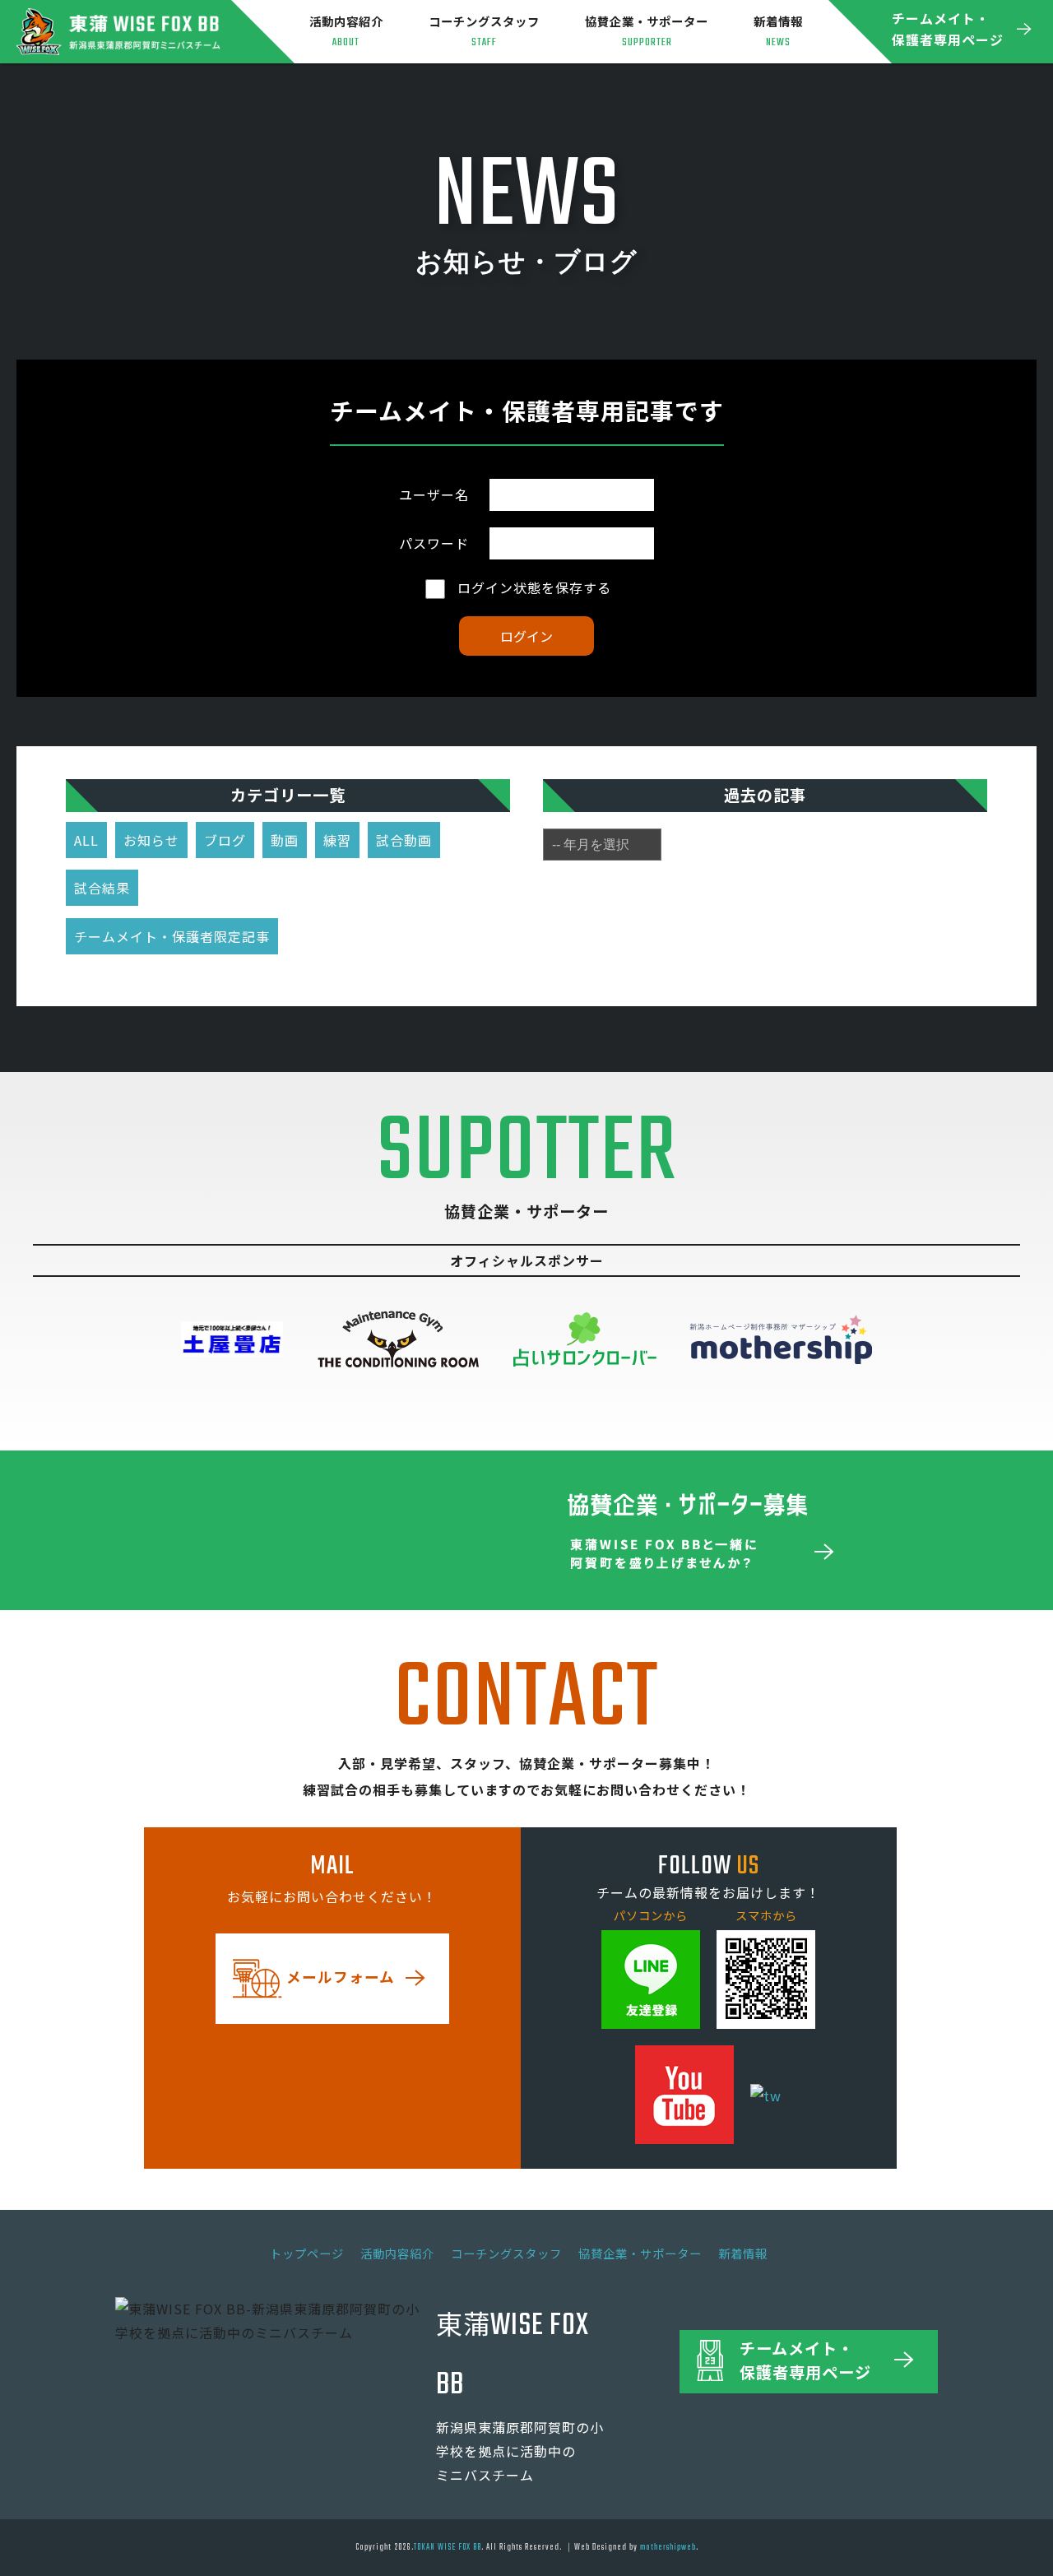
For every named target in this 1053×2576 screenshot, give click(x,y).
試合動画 (404, 840)
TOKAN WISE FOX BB (448, 2547)
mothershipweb (668, 2547)
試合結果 (102, 888)
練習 (337, 840)
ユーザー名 (434, 494)
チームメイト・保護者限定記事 (172, 936)
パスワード (434, 543)
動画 (285, 840)
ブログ (225, 840)
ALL (86, 840)
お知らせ (151, 840)
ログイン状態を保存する (532, 587)
